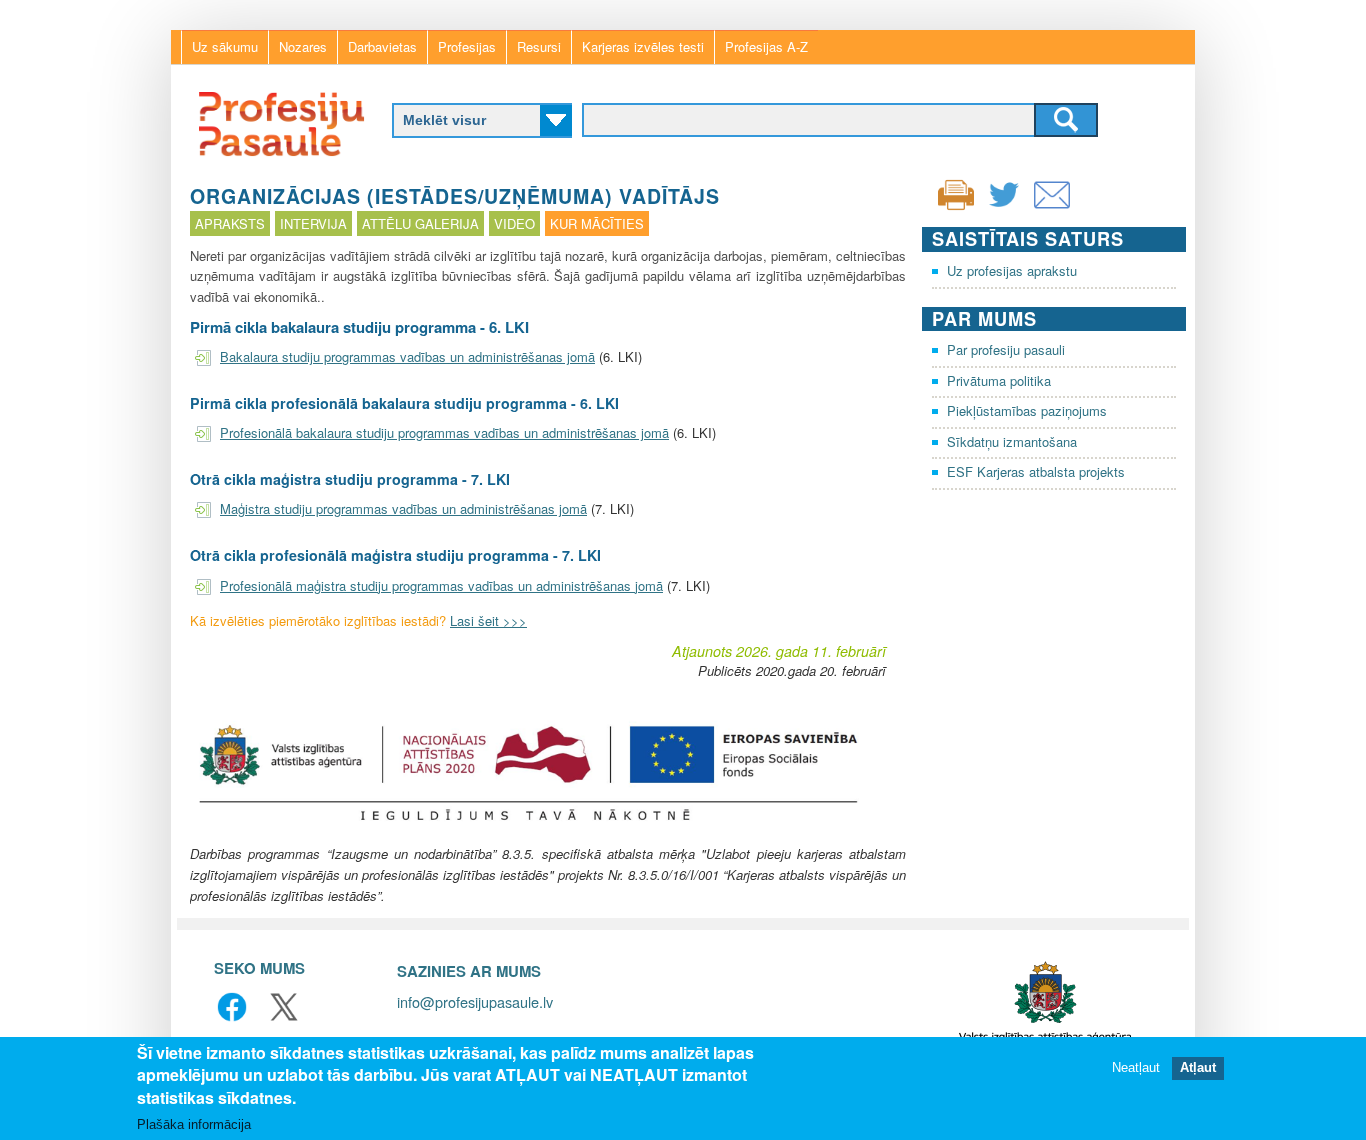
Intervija (313, 223)
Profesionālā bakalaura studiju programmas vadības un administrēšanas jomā (444, 432)
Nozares (303, 46)
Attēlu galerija (420, 223)
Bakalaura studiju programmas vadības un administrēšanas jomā (407, 356)
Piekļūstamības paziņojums (1027, 410)
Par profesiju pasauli (1006, 349)
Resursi (539, 46)
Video (514, 223)
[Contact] (1052, 207)
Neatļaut (1136, 1067)
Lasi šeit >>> (488, 620)
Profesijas (467, 46)
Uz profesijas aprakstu (1012, 270)
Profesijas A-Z (766, 46)
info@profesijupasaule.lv (475, 1001)
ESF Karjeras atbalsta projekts (1036, 471)
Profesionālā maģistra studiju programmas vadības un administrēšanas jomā (441, 585)
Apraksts (230, 223)
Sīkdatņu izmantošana (1012, 441)
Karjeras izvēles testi (643, 46)
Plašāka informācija (194, 1124)
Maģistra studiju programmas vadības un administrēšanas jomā (403, 508)
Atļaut (1198, 1067)
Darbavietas (382, 46)
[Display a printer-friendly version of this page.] (956, 192)
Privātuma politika (999, 380)
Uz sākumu (225, 46)
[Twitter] (1004, 207)
